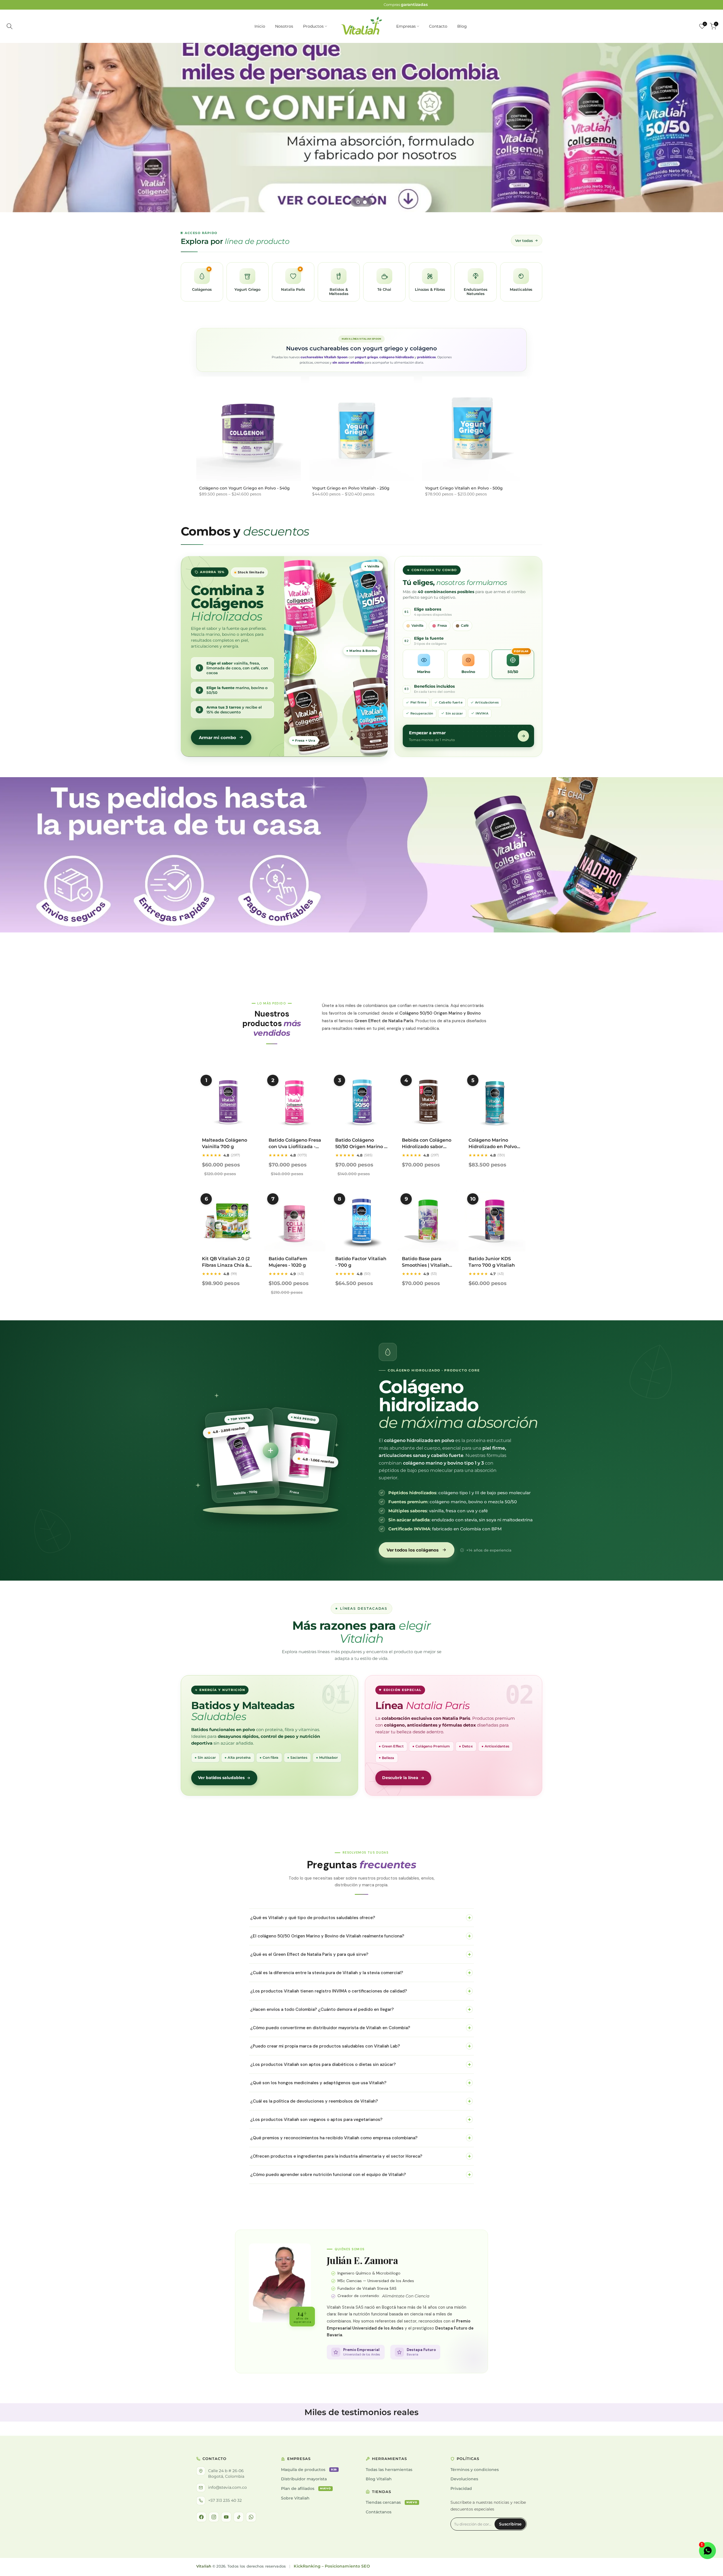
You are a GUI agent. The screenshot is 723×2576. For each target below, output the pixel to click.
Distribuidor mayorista (304, 2479)
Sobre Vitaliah (295, 2498)
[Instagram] (214, 2517)
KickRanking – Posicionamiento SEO (332, 2566)
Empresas (406, 26)
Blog (462, 26)
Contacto (438, 26)
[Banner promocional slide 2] (361, 128)
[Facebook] (201, 2517)
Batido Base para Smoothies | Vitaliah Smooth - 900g (425, 1265)
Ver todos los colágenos (413, 1550)
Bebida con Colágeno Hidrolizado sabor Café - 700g (427, 1146)
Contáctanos (379, 2512)
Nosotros (284, 26)
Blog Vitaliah (379, 2479)
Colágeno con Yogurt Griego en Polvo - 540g (244, 488)
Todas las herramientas (389, 2470)
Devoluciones (464, 2479)
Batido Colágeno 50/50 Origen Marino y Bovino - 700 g (361, 1146)
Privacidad (461, 2488)
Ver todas (524, 241)
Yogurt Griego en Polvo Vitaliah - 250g (351, 488)
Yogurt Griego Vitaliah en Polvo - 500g (464, 488)
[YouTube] (226, 2517)
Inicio (260, 26)
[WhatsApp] (251, 2517)
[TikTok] (239, 2517)
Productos (313, 26)
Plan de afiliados (306, 2488)
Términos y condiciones (475, 2470)
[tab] (358, 202)
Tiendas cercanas (392, 2502)
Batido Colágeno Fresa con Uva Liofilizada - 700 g (295, 1146)
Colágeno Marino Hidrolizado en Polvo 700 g (493, 1146)
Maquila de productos (309, 2470)
